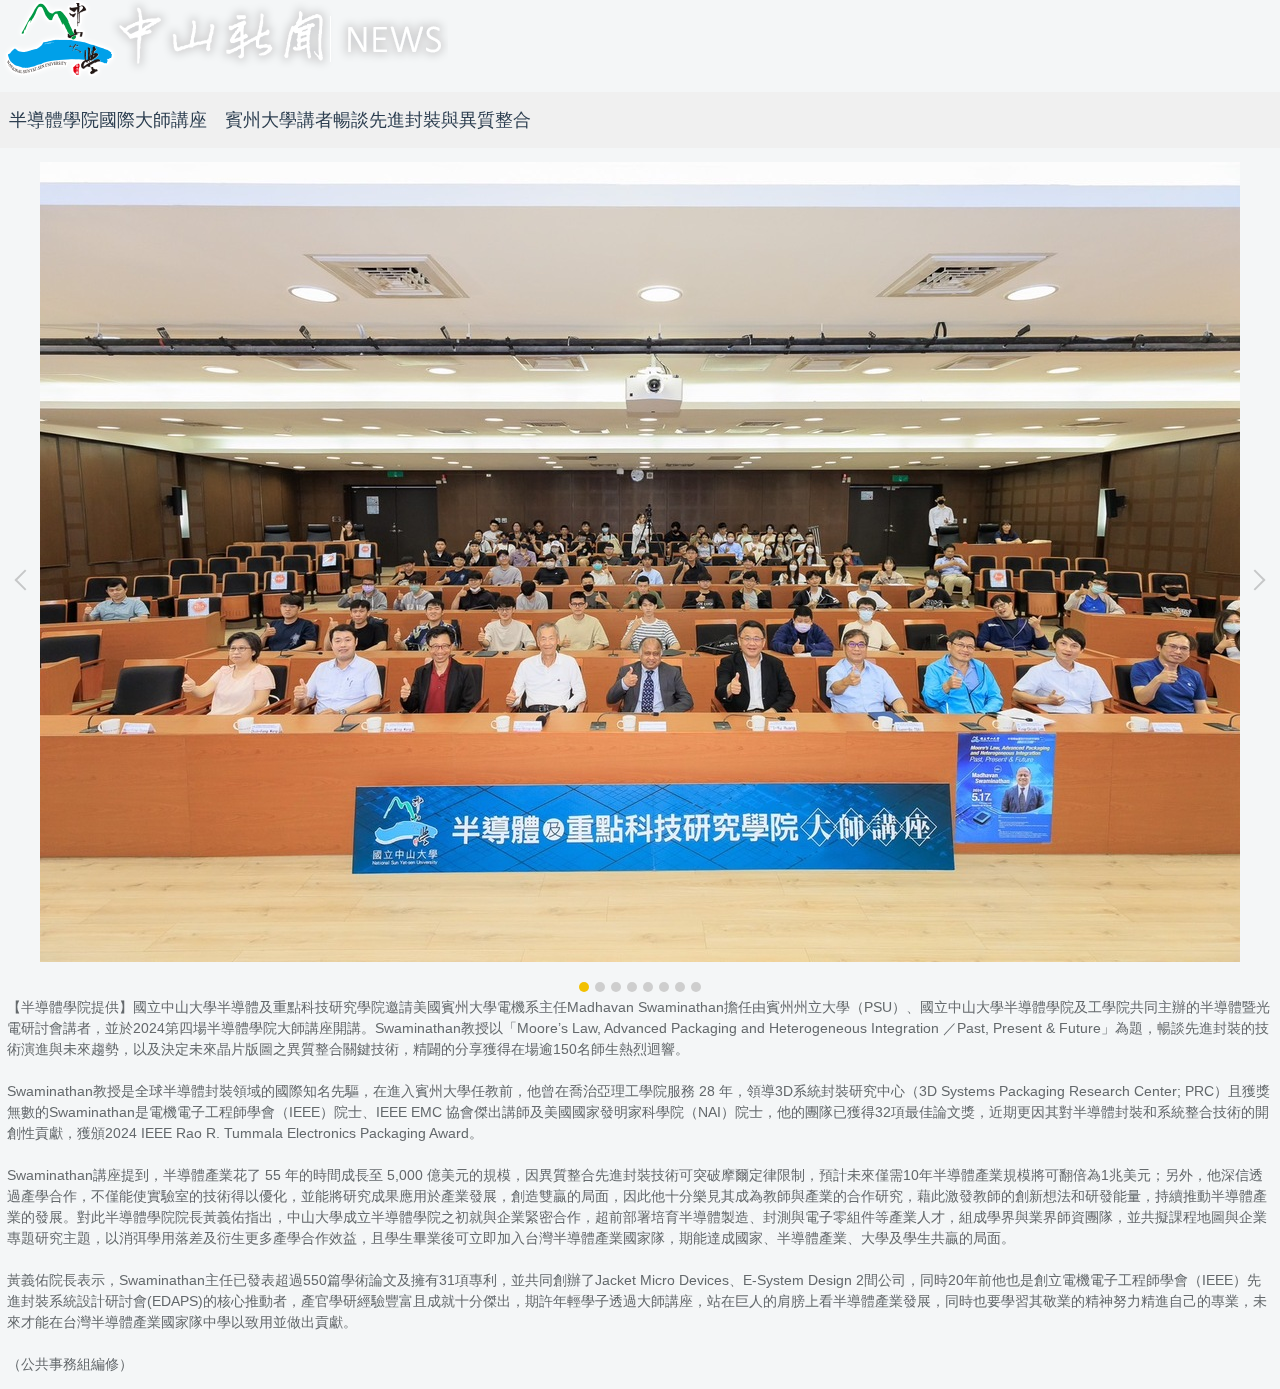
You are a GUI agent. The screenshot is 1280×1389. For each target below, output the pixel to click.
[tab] (584, 987)
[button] (25, 580)
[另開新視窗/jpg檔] (640, 562)
